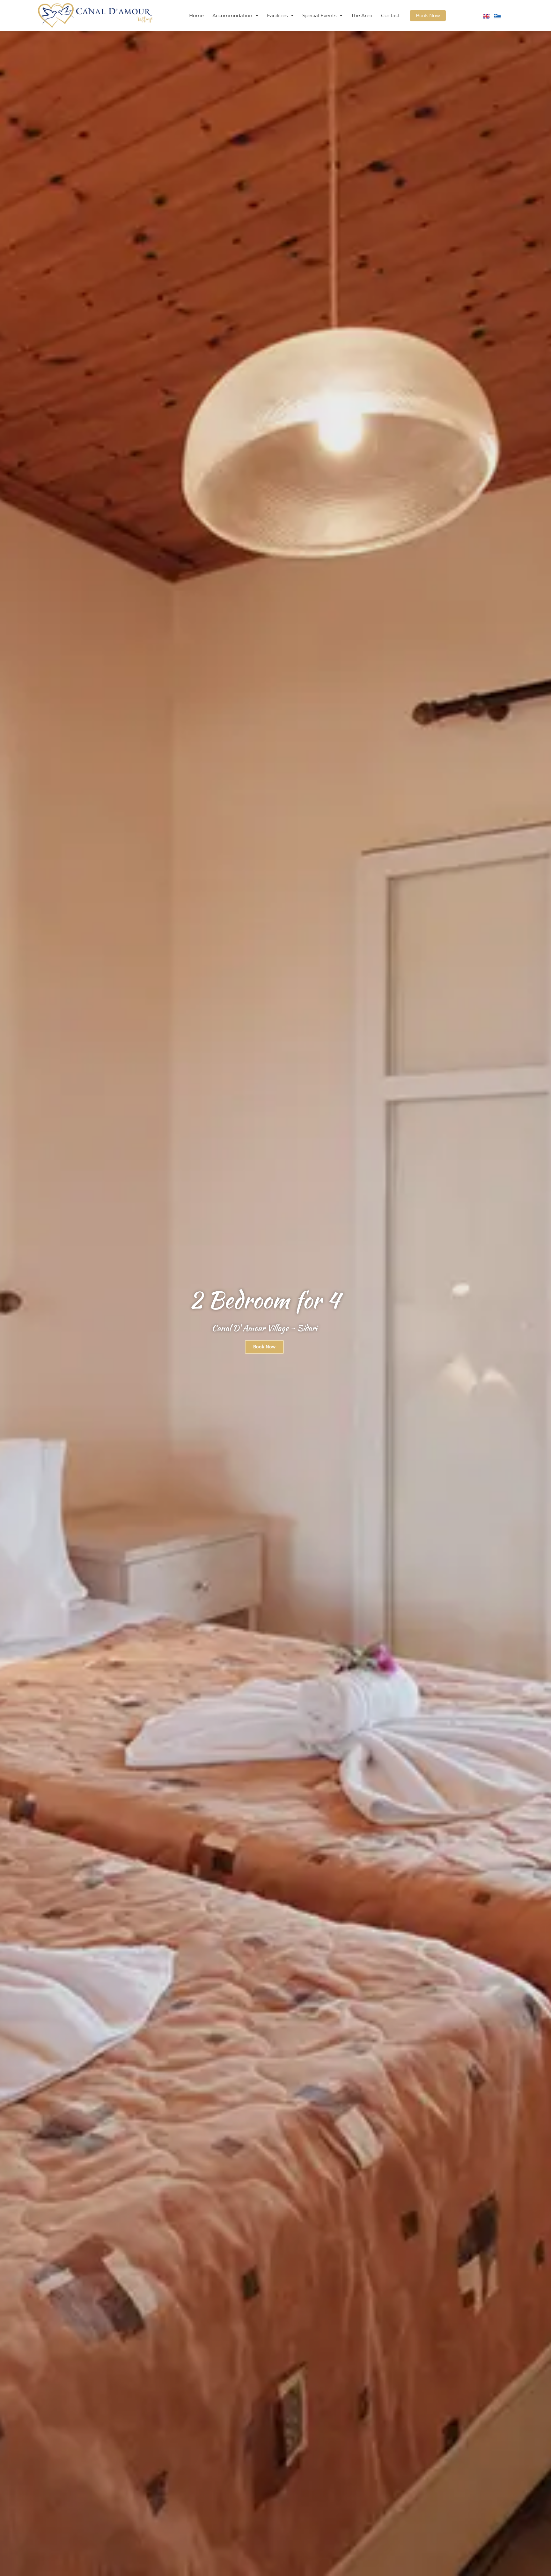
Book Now (428, 15)
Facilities (277, 15)
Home (196, 15)
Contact (390, 15)
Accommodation (232, 15)
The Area (362, 15)
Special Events (319, 15)
